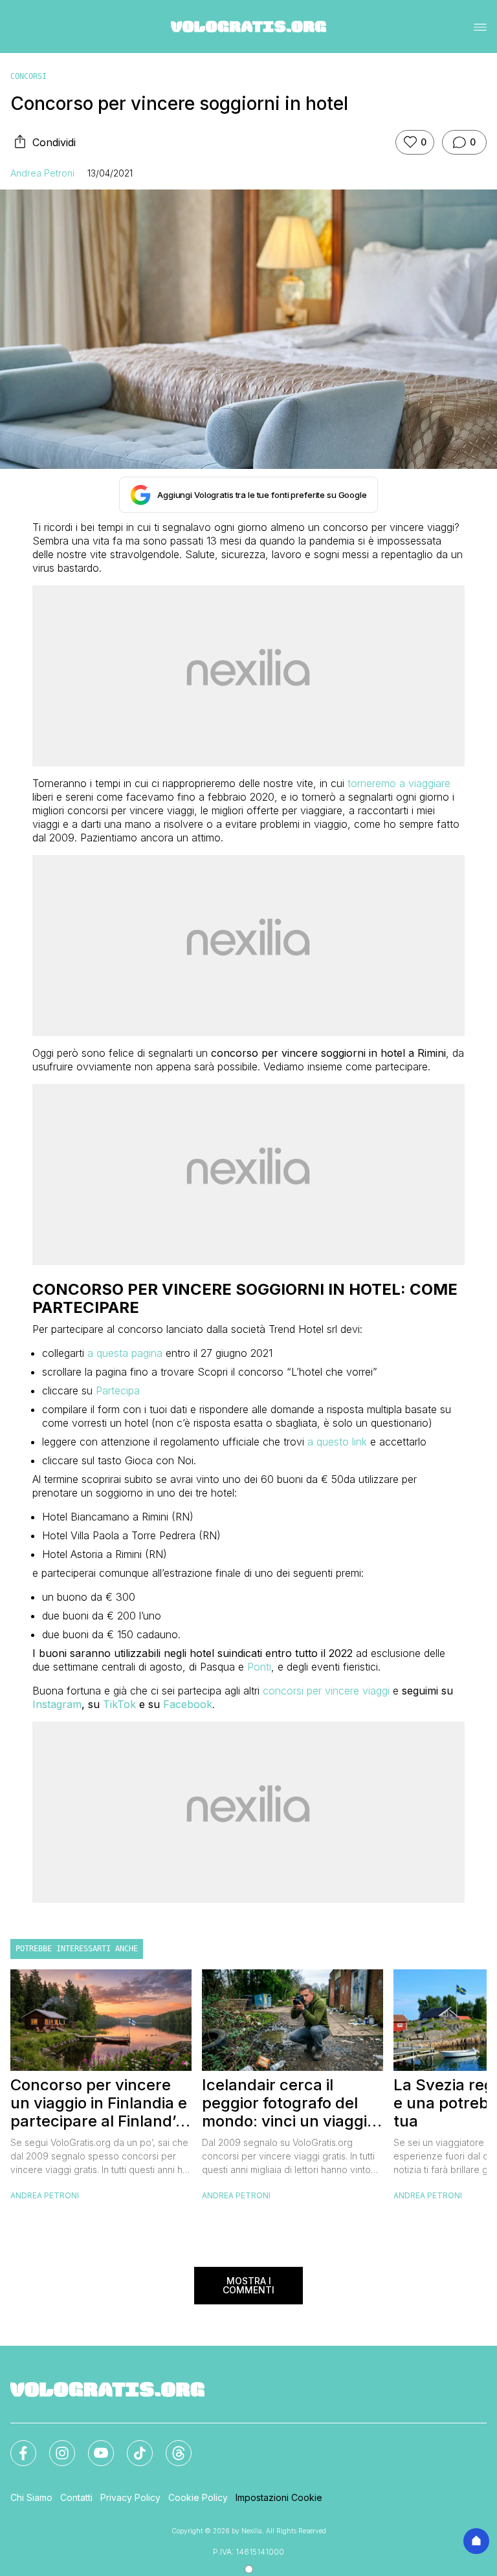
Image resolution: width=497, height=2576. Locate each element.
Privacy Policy (130, 2497)
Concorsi (28, 76)
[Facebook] (16, 2445)
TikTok (119, 1704)
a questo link (337, 1442)
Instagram (57, 1704)
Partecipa (118, 1391)
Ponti (259, 1667)
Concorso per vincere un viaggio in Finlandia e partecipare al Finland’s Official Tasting (99, 2103)
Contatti (76, 2497)
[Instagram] (54, 2445)
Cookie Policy (198, 2497)
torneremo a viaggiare (399, 783)
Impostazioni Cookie (279, 2497)
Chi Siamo (31, 2497)
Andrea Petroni (42, 173)
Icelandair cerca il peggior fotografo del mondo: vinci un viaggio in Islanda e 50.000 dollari (289, 2103)
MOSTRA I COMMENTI (248, 2285)
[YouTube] (93, 2445)
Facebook (188, 1704)
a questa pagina (125, 1353)
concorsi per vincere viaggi (326, 1691)
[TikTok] (132, 2445)
